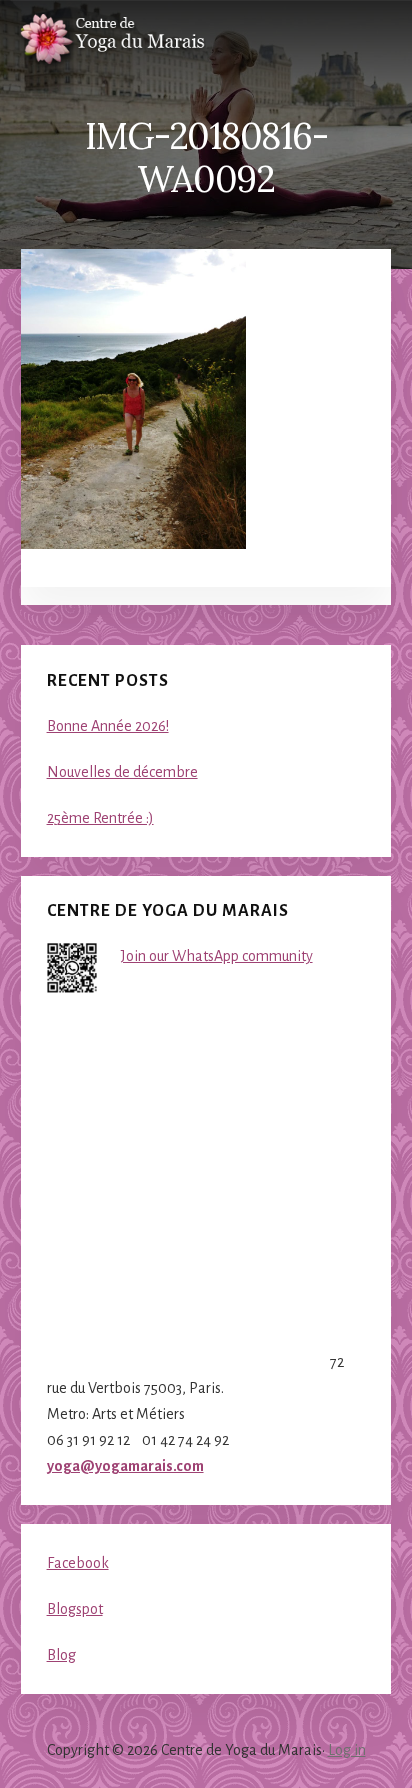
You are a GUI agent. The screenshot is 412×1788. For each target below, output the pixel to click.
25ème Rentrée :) (100, 818)
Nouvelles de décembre (122, 772)
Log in (347, 1750)
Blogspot (75, 1609)
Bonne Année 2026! (108, 726)
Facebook (78, 1563)
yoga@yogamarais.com (125, 1466)
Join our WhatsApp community (217, 956)
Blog (61, 1655)
